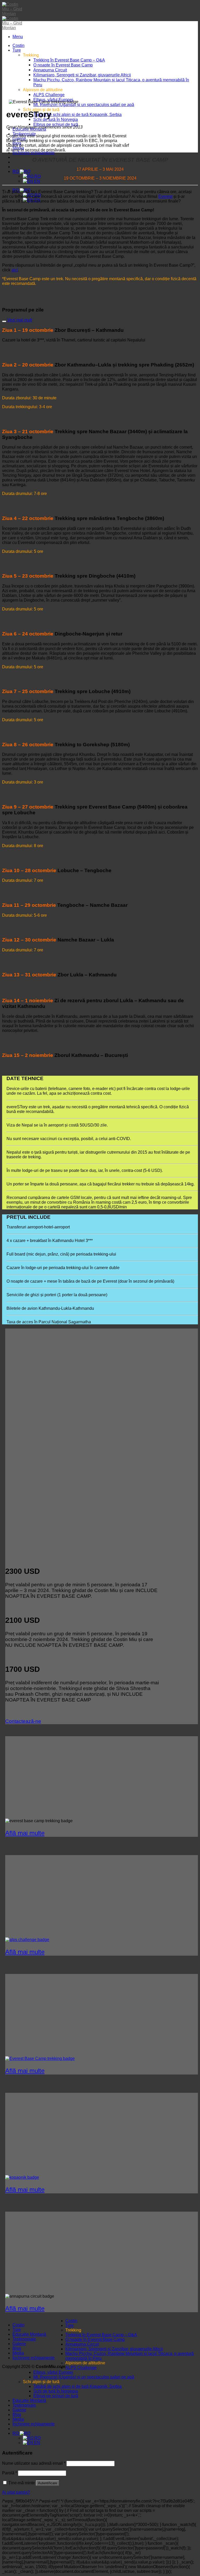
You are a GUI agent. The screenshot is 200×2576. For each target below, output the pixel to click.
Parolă (10, 2473)
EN (37, 181)
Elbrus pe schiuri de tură (56, 124)
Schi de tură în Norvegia (56, 119)
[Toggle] (4, 321)
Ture (17, 50)
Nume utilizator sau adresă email (34, 2463)
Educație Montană (29, 2334)
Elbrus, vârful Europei (53, 2372)
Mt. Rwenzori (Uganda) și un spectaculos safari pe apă (84, 105)
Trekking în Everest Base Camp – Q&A (69, 60)
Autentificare (48, 2483)
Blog (17, 2348)
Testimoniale (24, 2339)
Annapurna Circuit (50, 70)
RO (16, 171)
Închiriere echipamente (34, 153)
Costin (18, 45)
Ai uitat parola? (16, 2492)
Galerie (19, 2344)
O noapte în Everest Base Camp (63, 65)
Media (18, 2353)
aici (15, 270)
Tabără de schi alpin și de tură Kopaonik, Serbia (77, 114)
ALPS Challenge (49, 95)
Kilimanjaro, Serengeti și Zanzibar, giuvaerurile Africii (82, 75)
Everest (165, 196)
